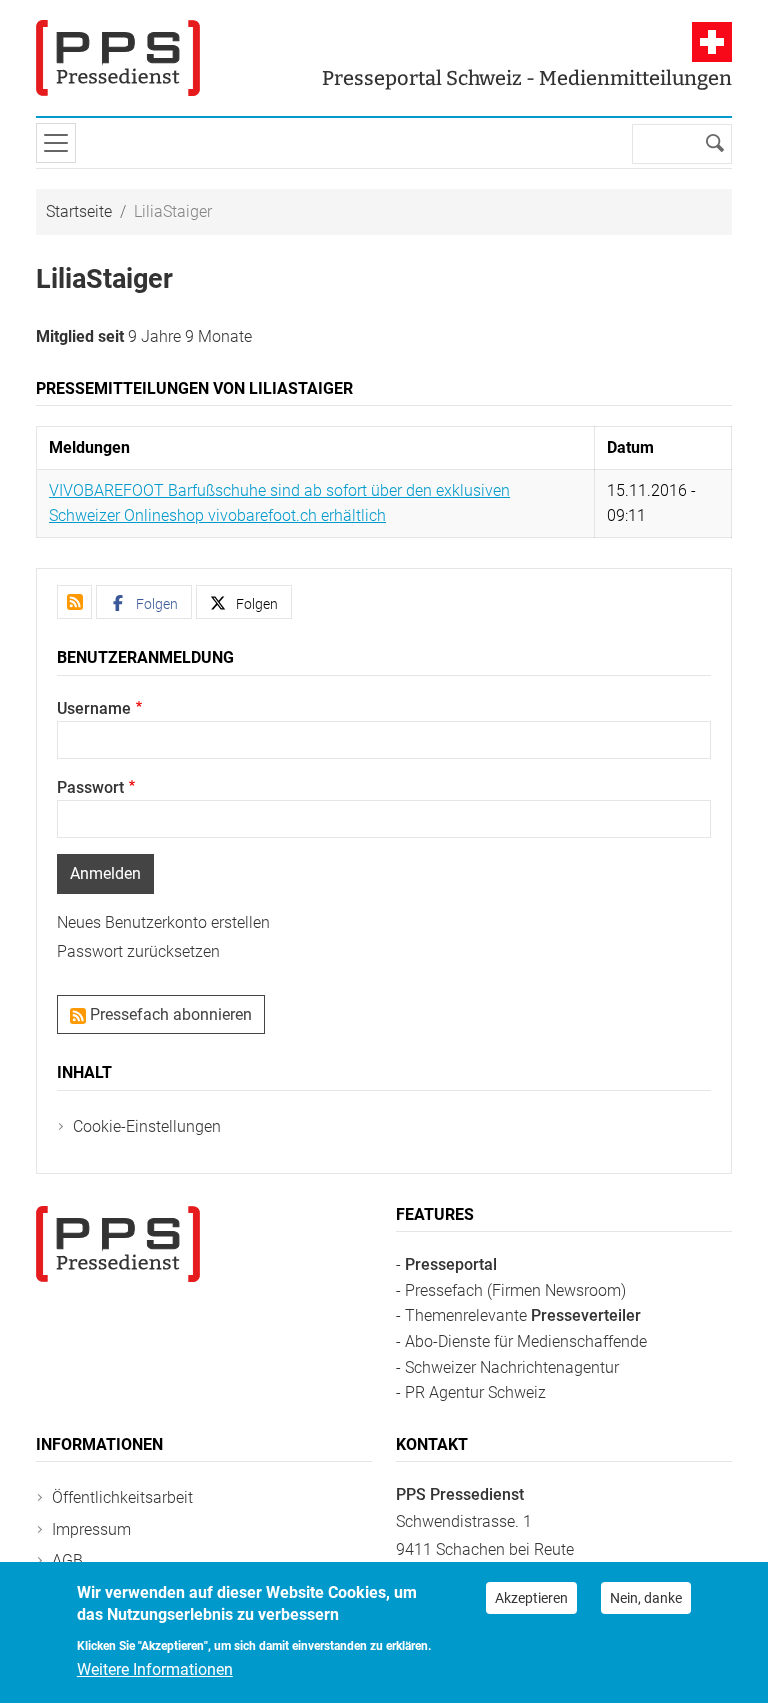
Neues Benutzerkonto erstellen (163, 922)
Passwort (90, 787)
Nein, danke (646, 1598)
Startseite (79, 211)
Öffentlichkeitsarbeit (122, 1497)
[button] (144, 602)
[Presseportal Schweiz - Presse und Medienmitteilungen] (118, 58)
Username (94, 708)
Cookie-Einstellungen (147, 1126)
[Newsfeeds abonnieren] (74, 602)
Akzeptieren (531, 1598)
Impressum (91, 1529)
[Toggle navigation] (56, 143)
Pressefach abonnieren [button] (169, 1014)
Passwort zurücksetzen (138, 951)
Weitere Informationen (155, 1669)
